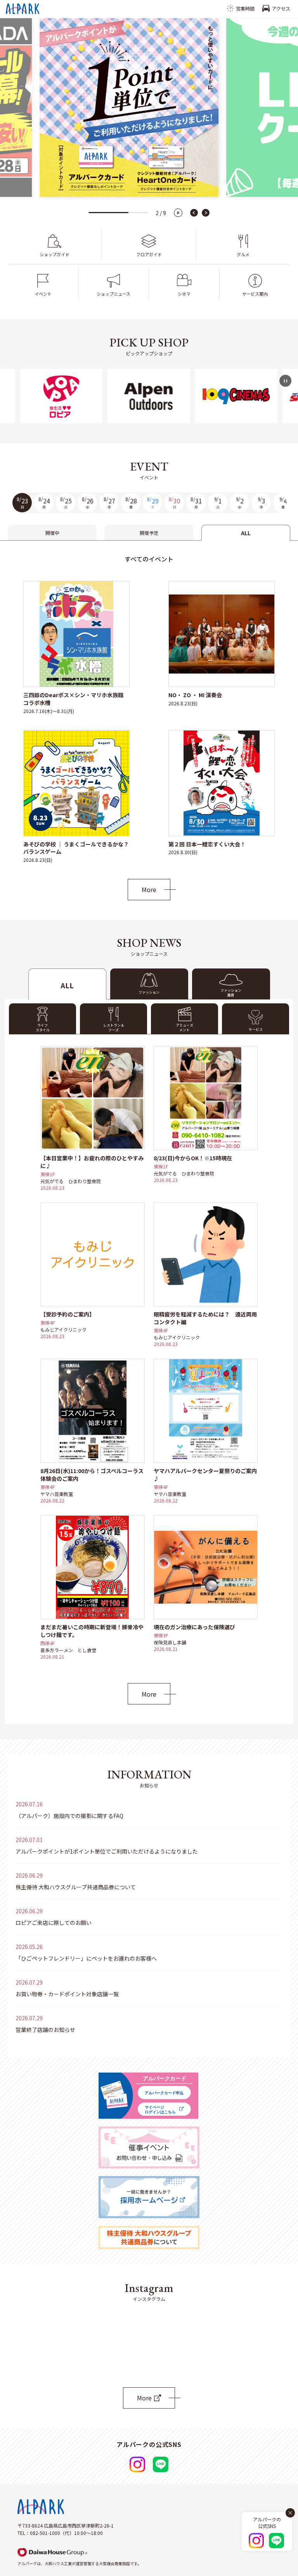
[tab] (231, 984)
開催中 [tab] (52, 533)
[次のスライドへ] (206, 213)
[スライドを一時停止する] (178, 213)
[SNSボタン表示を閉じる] (290, 2513)
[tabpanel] (149, 720)
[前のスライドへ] (194, 213)
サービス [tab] (256, 1030)
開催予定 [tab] (149, 533)
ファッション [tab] (149, 992)
